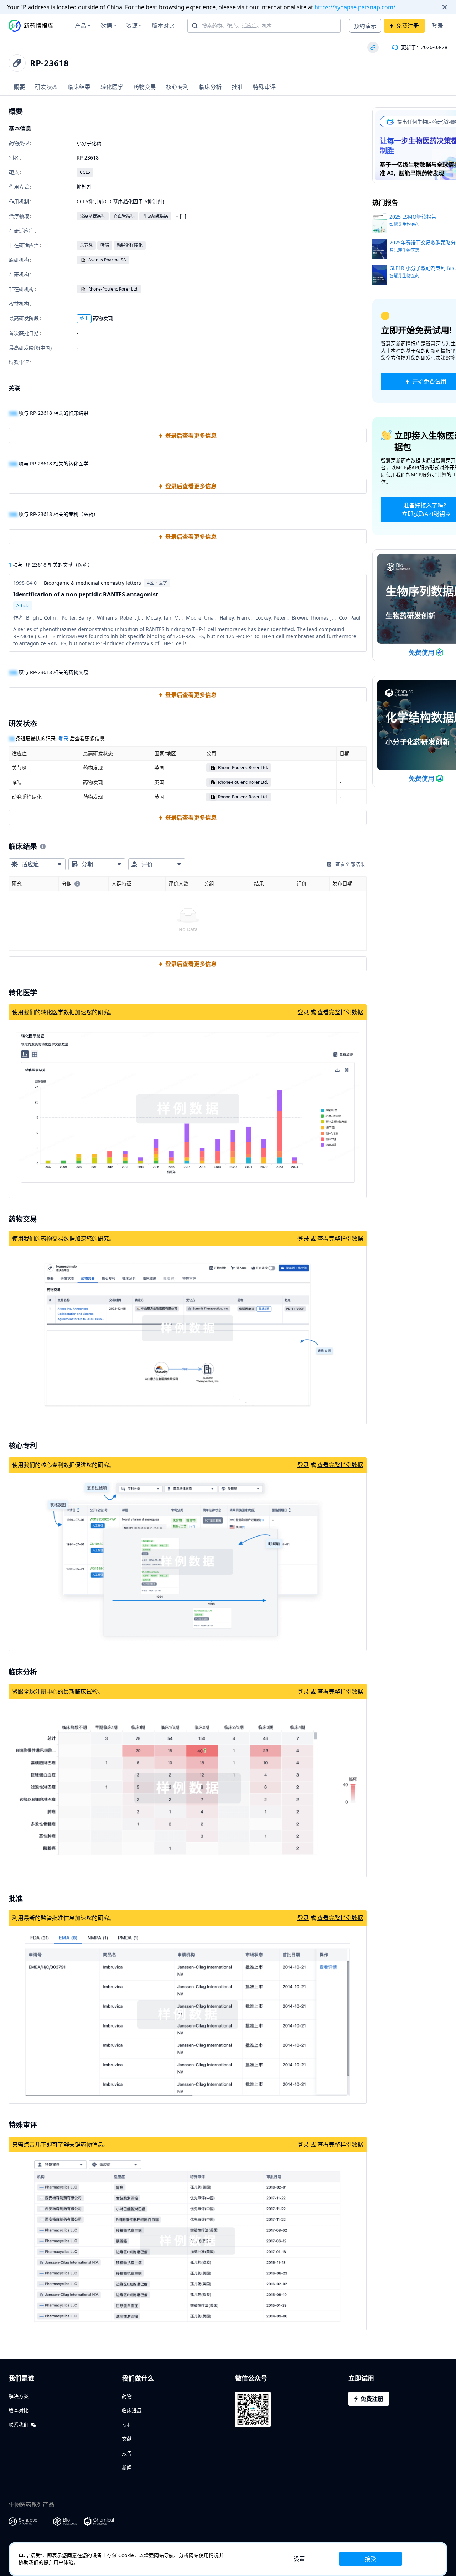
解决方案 (19, 2396)
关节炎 (86, 245)
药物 (127, 2396)
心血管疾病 (124, 216)
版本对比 (163, 26)
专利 (127, 2424)
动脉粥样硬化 (130, 245)
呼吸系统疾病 (155, 216)
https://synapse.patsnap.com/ (355, 7)
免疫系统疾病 (93, 216)
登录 (437, 26)
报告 (127, 2453)
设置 (299, 2559)
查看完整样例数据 (340, 1012)
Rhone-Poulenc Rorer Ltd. (113, 289)
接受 (370, 2559)
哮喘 (105, 245)
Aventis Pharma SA (107, 260)
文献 (127, 2439)
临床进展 (132, 2410)
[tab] (19, 87)
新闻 (127, 2467)
